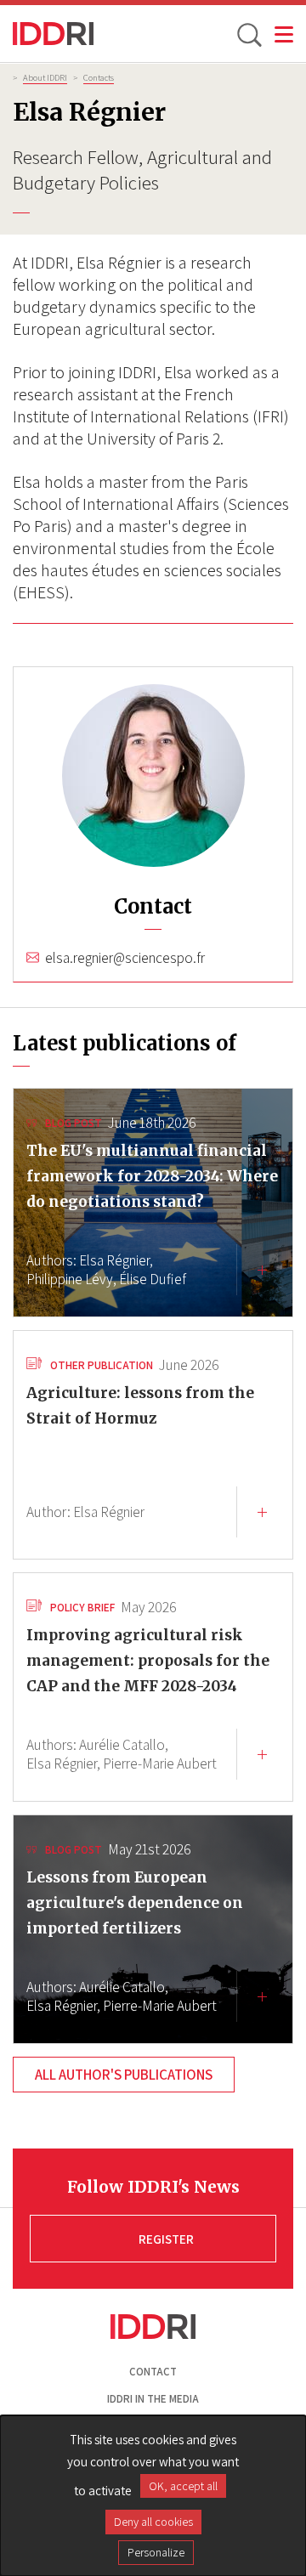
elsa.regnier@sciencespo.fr (125, 958)
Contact (153, 2372)
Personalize (156, 2552)
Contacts (99, 77)
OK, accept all (183, 2486)
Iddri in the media (153, 2399)
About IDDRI (45, 77)
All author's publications (124, 2075)
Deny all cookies (153, 2522)
